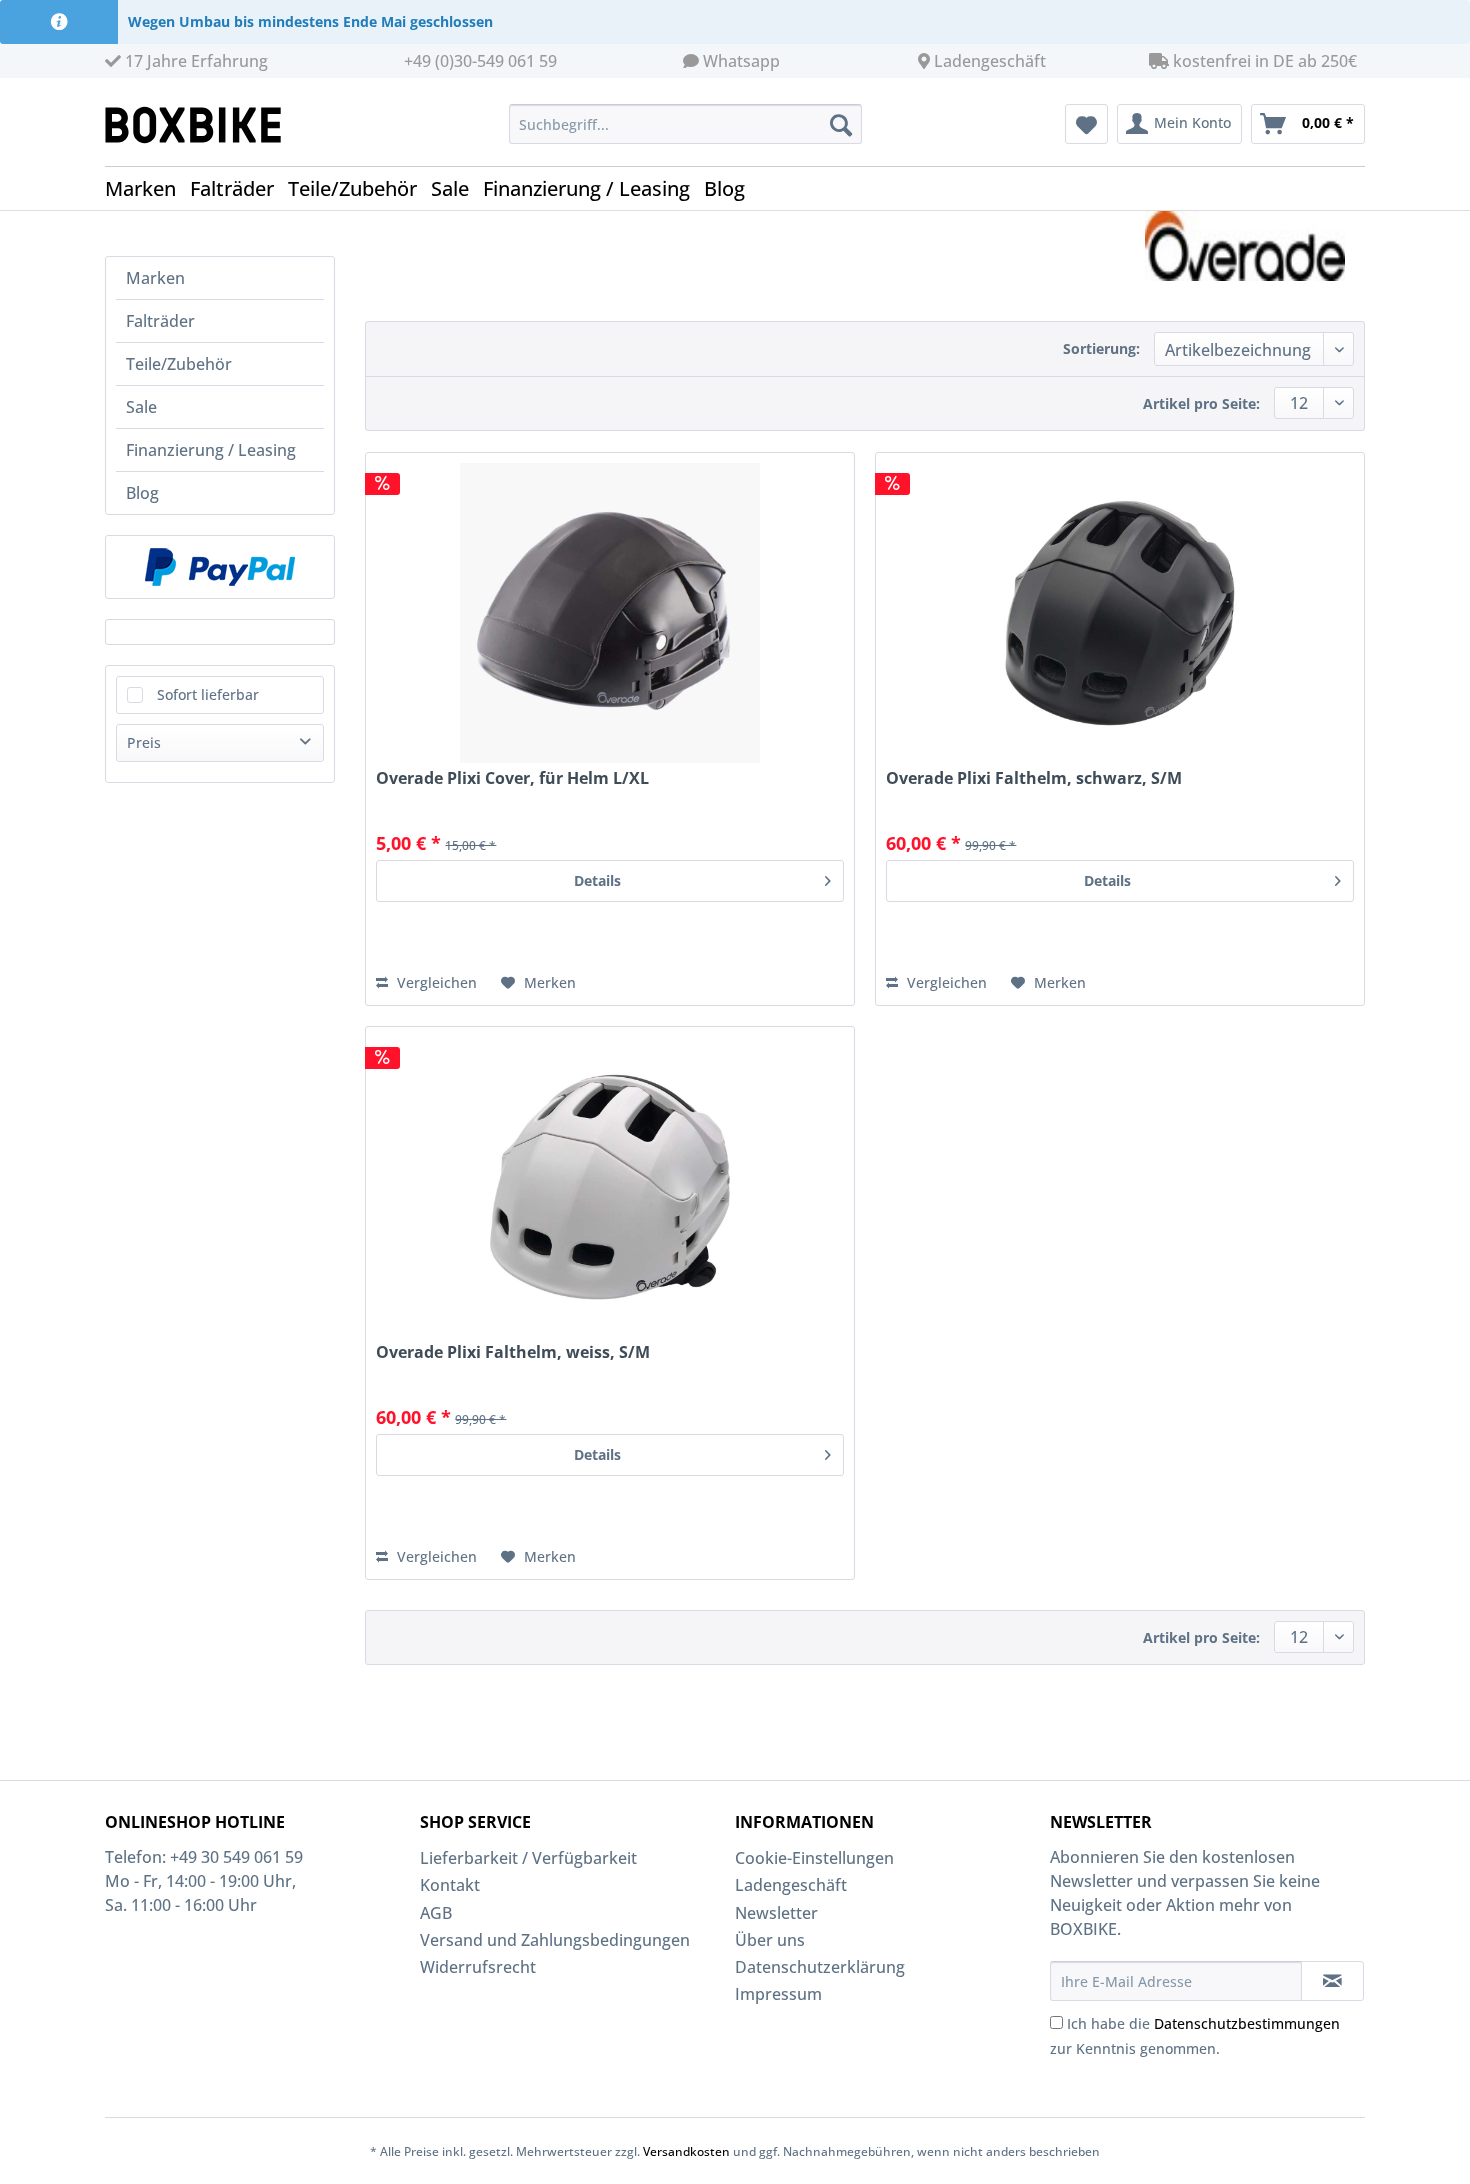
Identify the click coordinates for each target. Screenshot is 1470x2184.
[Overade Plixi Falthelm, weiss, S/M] (610, 1187)
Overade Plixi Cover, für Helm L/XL (512, 778)
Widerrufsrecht (478, 1967)
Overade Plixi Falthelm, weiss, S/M (513, 1352)
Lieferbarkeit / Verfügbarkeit (528, 1858)
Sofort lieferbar (208, 694)
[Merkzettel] (1086, 124)
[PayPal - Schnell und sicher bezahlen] (220, 567)
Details (597, 880)
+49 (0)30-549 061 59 (480, 61)
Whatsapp (741, 61)
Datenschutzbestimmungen (1247, 2023)
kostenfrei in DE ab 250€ (1263, 61)
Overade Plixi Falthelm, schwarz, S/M (1034, 778)
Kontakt (450, 1885)
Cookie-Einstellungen (814, 1858)
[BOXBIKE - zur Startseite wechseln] (201, 125)
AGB (436, 1913)
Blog (142, 493)
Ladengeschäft (990, 61)
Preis (144, 742)
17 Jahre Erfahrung (194, 61)
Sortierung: (1101, 348)
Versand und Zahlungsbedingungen (555, 1940)
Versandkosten (686, 2151)
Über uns (770, 1940)
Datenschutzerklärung (820, 1967)
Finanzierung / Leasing (211, 450)
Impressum (778, 1994)
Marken (155, 278)
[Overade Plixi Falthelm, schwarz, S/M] (1120, 613)
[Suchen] (841, 124)
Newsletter (776, 1913)
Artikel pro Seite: (1201, 403)
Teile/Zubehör (179, 364)
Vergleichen (435, 982)
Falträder (160, 321)
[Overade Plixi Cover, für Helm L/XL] (610, 613)
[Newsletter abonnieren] (1332, 1981)
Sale (141, 407)
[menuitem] (685, 124)
